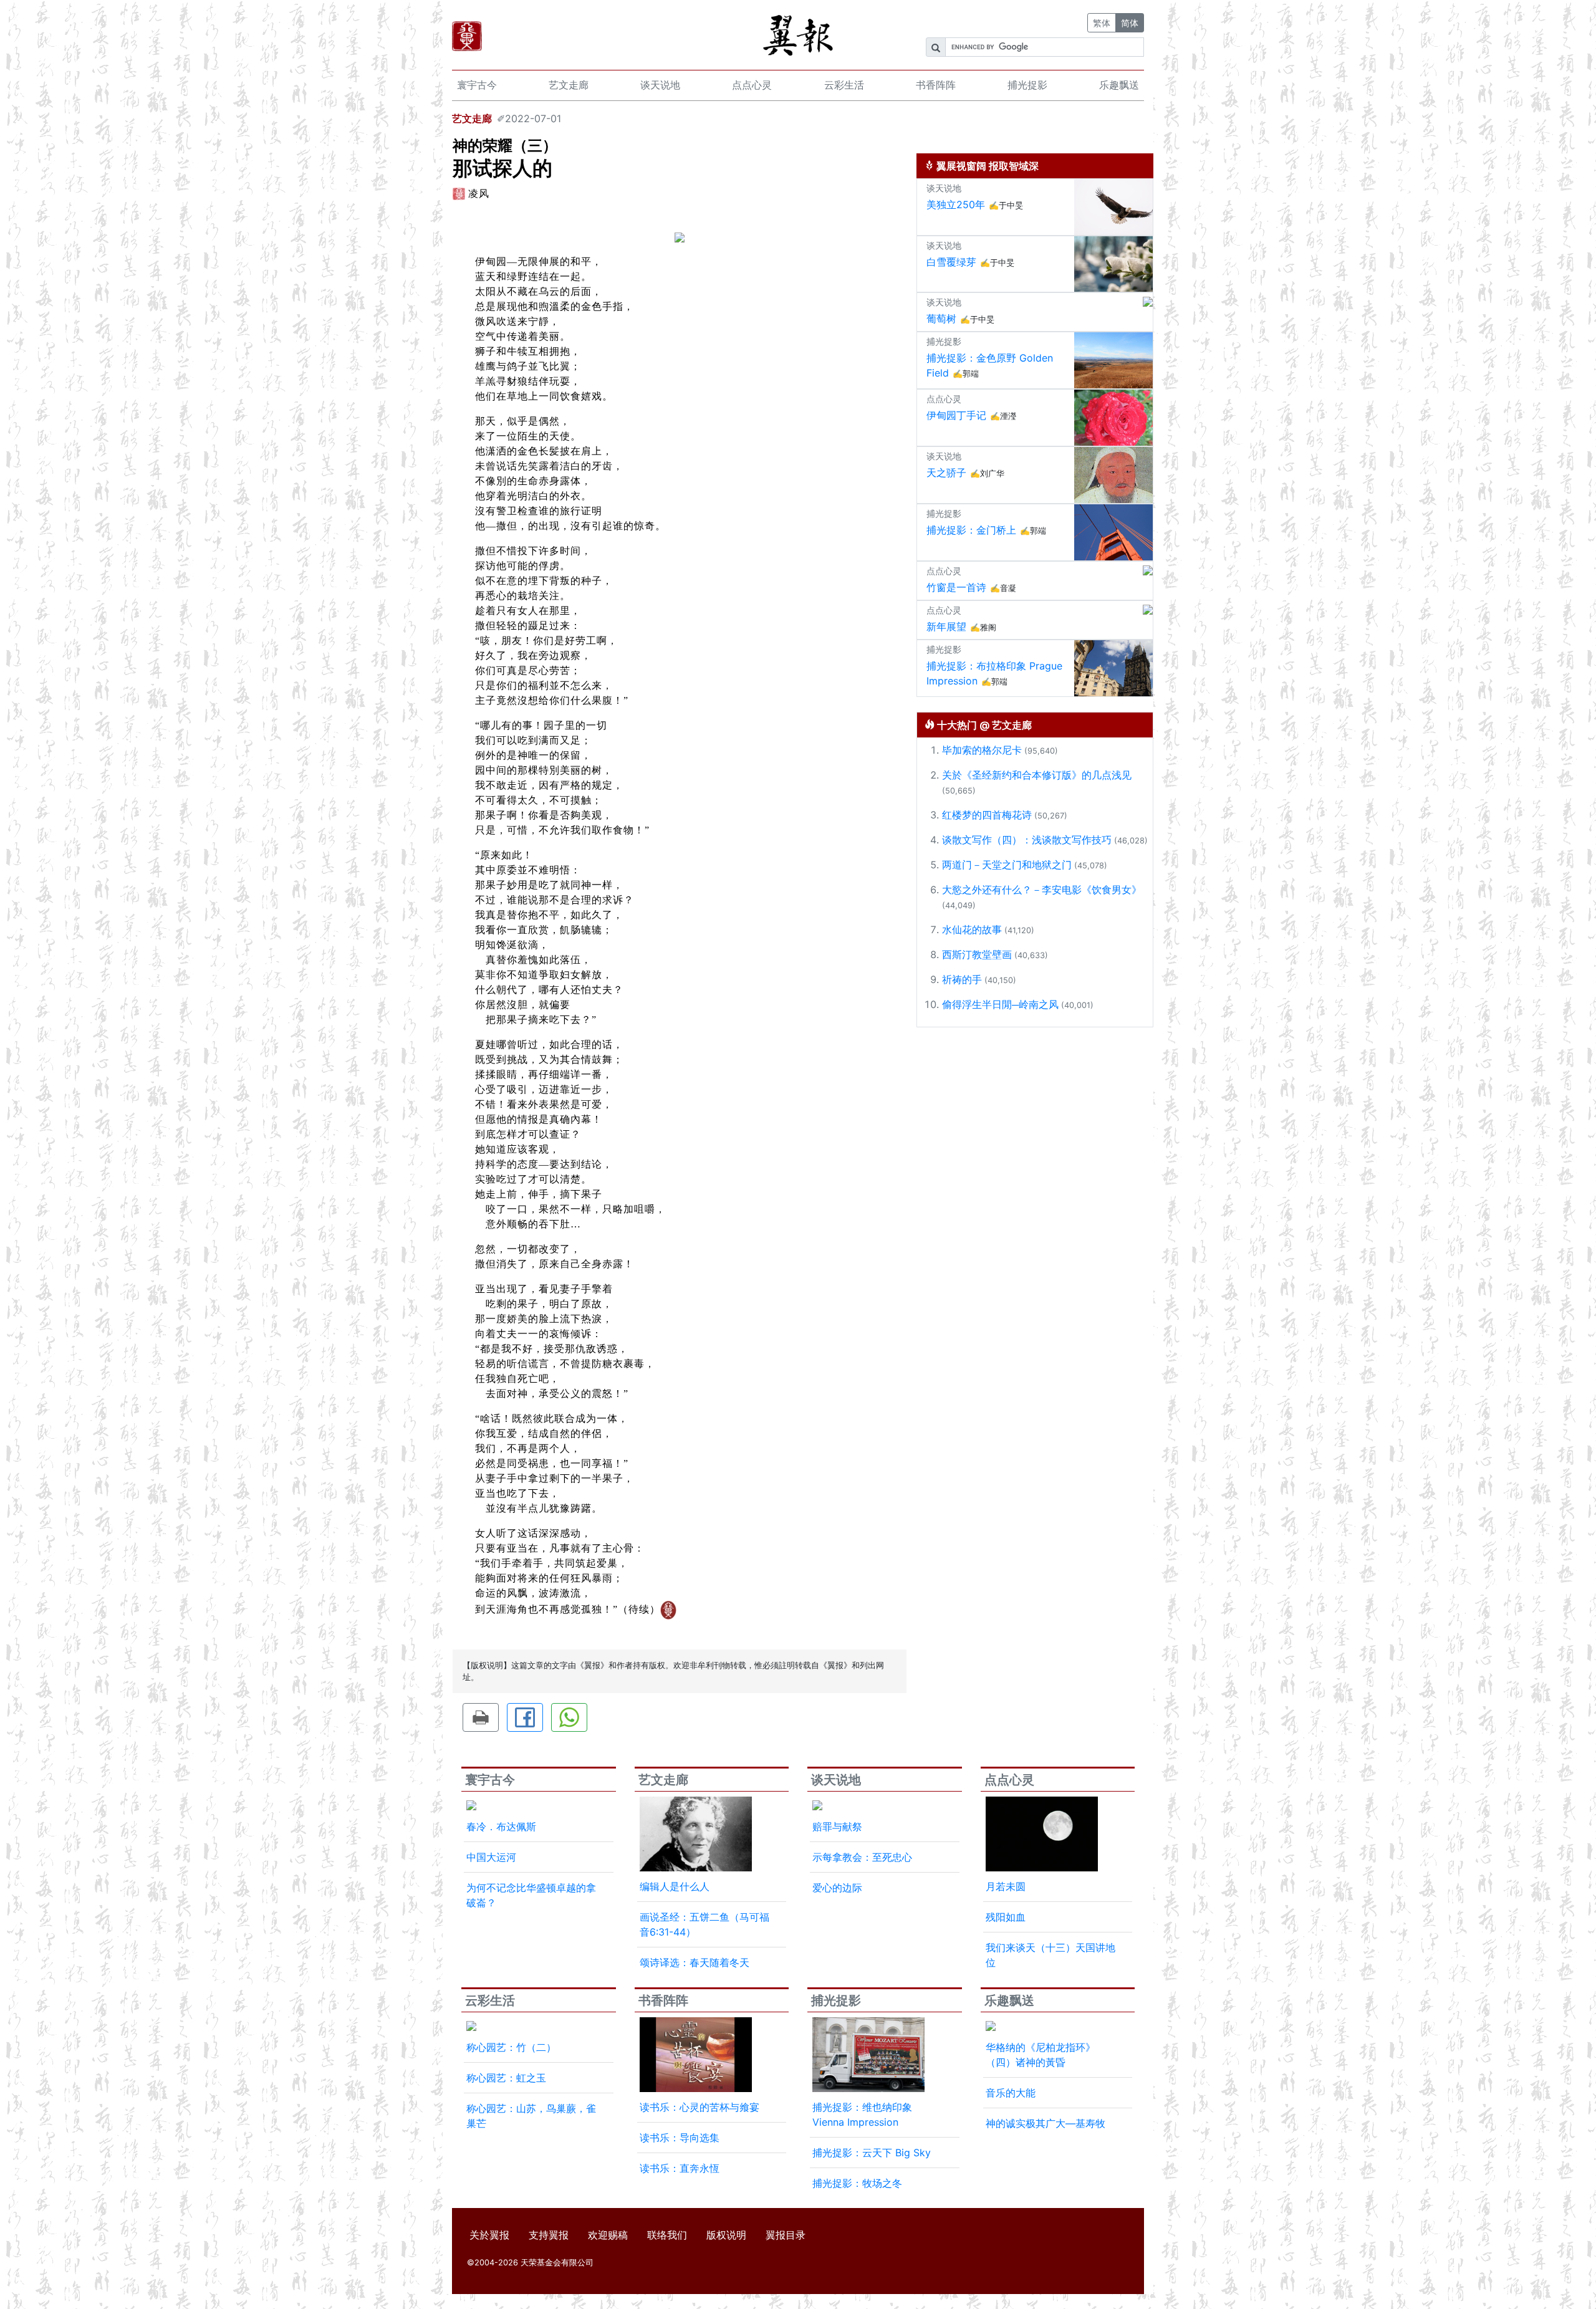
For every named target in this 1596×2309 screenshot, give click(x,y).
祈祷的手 (962, 979)
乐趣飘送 (1119, 85)
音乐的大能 (1011, 2093)
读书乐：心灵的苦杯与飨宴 (699, 2107)
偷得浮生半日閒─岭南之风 (1000, 1004)
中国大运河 (491, 1857)
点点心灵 (752, 85)
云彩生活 (844, 85)
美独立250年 (956, 204)
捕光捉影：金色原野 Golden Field (990, 365)
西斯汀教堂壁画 (977, 954)
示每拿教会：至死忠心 (862, 1857)
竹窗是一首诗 (956, 587)
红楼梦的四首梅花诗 (987, 815)
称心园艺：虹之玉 (506, 2078)
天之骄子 (946, 473)
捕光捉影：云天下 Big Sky (872, 2153)
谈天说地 (660, 85)
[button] (481, 1717)
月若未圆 (1006, 1886)
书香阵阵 (936, 85)
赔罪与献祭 (837, 1827)
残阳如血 (1006, 1917)
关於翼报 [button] (489, 2235)
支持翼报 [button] (549, 2235)
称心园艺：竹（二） (511, 2047)
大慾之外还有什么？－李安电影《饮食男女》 (1042, 890)
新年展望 (946, 626)
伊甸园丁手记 (956, 415)
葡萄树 (941, 319)
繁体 (1102, 23)
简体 (1130, 23)
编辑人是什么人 (675, 1886)
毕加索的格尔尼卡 (982, 750)
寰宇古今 (477, 85)
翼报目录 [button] (786, 2235)
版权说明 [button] (726, 2235)
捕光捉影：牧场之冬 (857, 2183)
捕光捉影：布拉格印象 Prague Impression (994, 673)
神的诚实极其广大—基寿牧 (1046, 2123)
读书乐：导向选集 (680, 2138)
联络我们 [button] (667, 2235)
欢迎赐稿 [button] (608, 2235)
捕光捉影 (1027, 85)
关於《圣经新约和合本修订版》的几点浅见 (1037, 775)
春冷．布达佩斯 (501, 1827)
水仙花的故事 (972, 929)
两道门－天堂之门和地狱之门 (1007, 865)
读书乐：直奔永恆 (680, 2168)
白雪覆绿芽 (951, 262)
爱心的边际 (837, 1888)
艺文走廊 (569, 85)
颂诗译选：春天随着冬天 (695, 1962)
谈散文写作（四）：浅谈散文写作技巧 (1027, 840)
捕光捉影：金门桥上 (971, 530)
